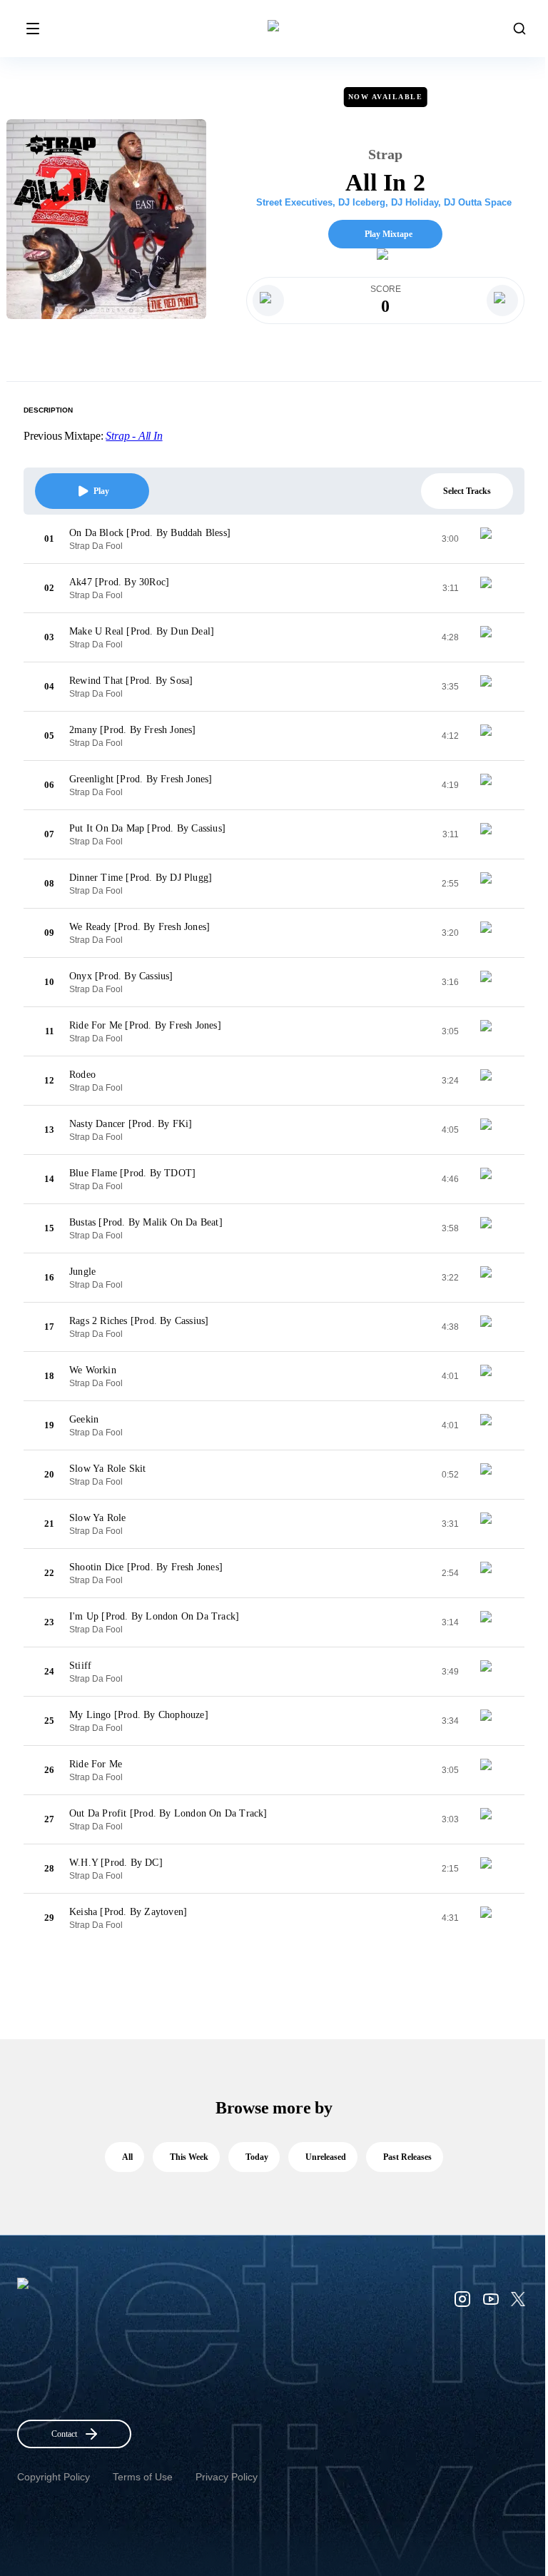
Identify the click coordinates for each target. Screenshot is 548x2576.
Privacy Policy (227, 2477)
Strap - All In (134, 436)
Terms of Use (143, 2477)
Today (257, 2157)
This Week (189, 2157)
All (127, 2157)
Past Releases (407, 2157)
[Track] (492, 539)
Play (101, 491)
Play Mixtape (389, 234)
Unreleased (326, 2157)
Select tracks (467, 491)
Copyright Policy (54, 2477)
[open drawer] (33, 29)
